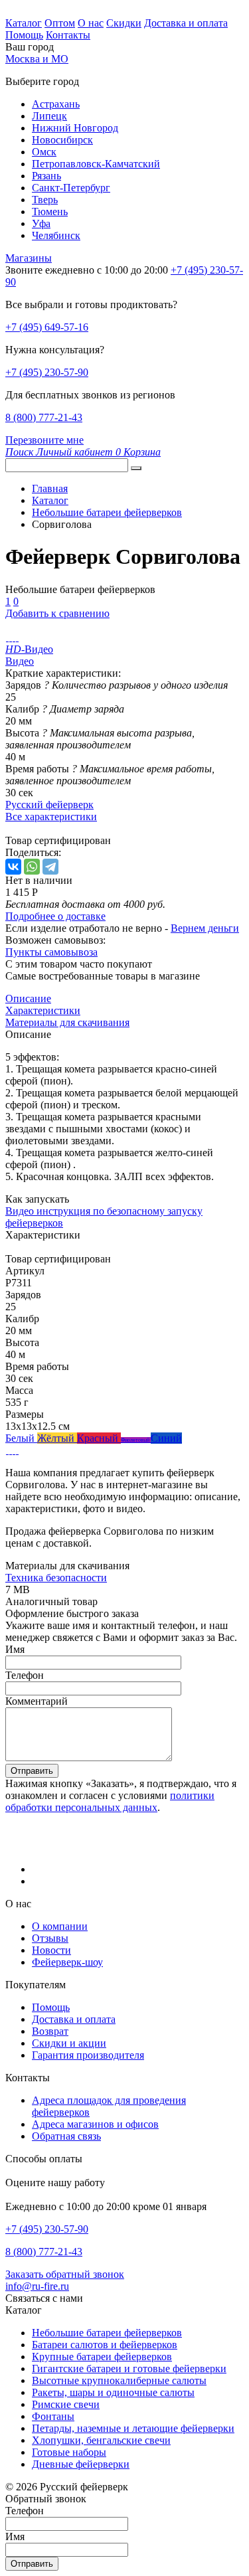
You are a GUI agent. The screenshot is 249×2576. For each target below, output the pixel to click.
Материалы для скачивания (67, 1022)
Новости (51, 1950)
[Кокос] (14, 1450)
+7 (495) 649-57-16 (47, 327)
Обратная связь (66, 2136)
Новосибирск (62, 140)
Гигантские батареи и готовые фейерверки (129, 2368)
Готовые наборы (69, 2452)
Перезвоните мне (44, 440)
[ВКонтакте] (13, 867)
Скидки (124, 23)
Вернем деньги (205, 928)
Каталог (24, 23)
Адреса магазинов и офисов (95, 2124)
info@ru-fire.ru (37, 2286)
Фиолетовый (136, 1440)
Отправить (32, 1771)
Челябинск (56, 235)
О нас (91, 23)
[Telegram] (50, 867)
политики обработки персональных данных (110, 1801)
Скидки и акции (69, 2043)
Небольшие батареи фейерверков (107, 2333)
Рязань (46, 176)
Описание (28, 998)
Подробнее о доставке (55, 916)
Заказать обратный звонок (65, 2274)
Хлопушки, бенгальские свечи (101, 2440)
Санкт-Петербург (71, 188)
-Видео (29, 649)
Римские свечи (66, 2404)
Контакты (68, 35)
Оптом (60, 23)
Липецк (49, 116)
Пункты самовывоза (51, 952)
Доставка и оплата (186, 23)
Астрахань (56, 104)
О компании (60, 1926)
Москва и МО (37, 59)
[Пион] (17, 1450)
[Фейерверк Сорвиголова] (7, 637)
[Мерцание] (10, 1450)
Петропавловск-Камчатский (96, 164)
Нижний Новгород (75, 128)
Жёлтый (57, 1438)
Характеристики (43, 1010)
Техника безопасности (56, 1578)
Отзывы (50, 1938)
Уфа (41, 223)
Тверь (45, 200)
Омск (44, 152)
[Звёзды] (7, 1450)
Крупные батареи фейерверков (102, 2357)
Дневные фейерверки (81, 2464)
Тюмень (50, 212)
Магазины (29, 258)
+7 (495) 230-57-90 (47, 372)
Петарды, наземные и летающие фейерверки (133, 2428)
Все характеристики (51, 816)
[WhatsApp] (32, 867)
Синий (166, 1438)
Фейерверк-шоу (67, 1962)
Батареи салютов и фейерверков (105, 2345)
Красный (99, 1438)
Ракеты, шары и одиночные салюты (113, 2392)
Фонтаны (53, 2416)
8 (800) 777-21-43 (44, 417)
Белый (21, 1438)
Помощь (24, 35)
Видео (20, 661)
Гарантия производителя (88, 2055)
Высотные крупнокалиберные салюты (119, 2380)
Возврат (50, 2031)
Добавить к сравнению (57, 613)
